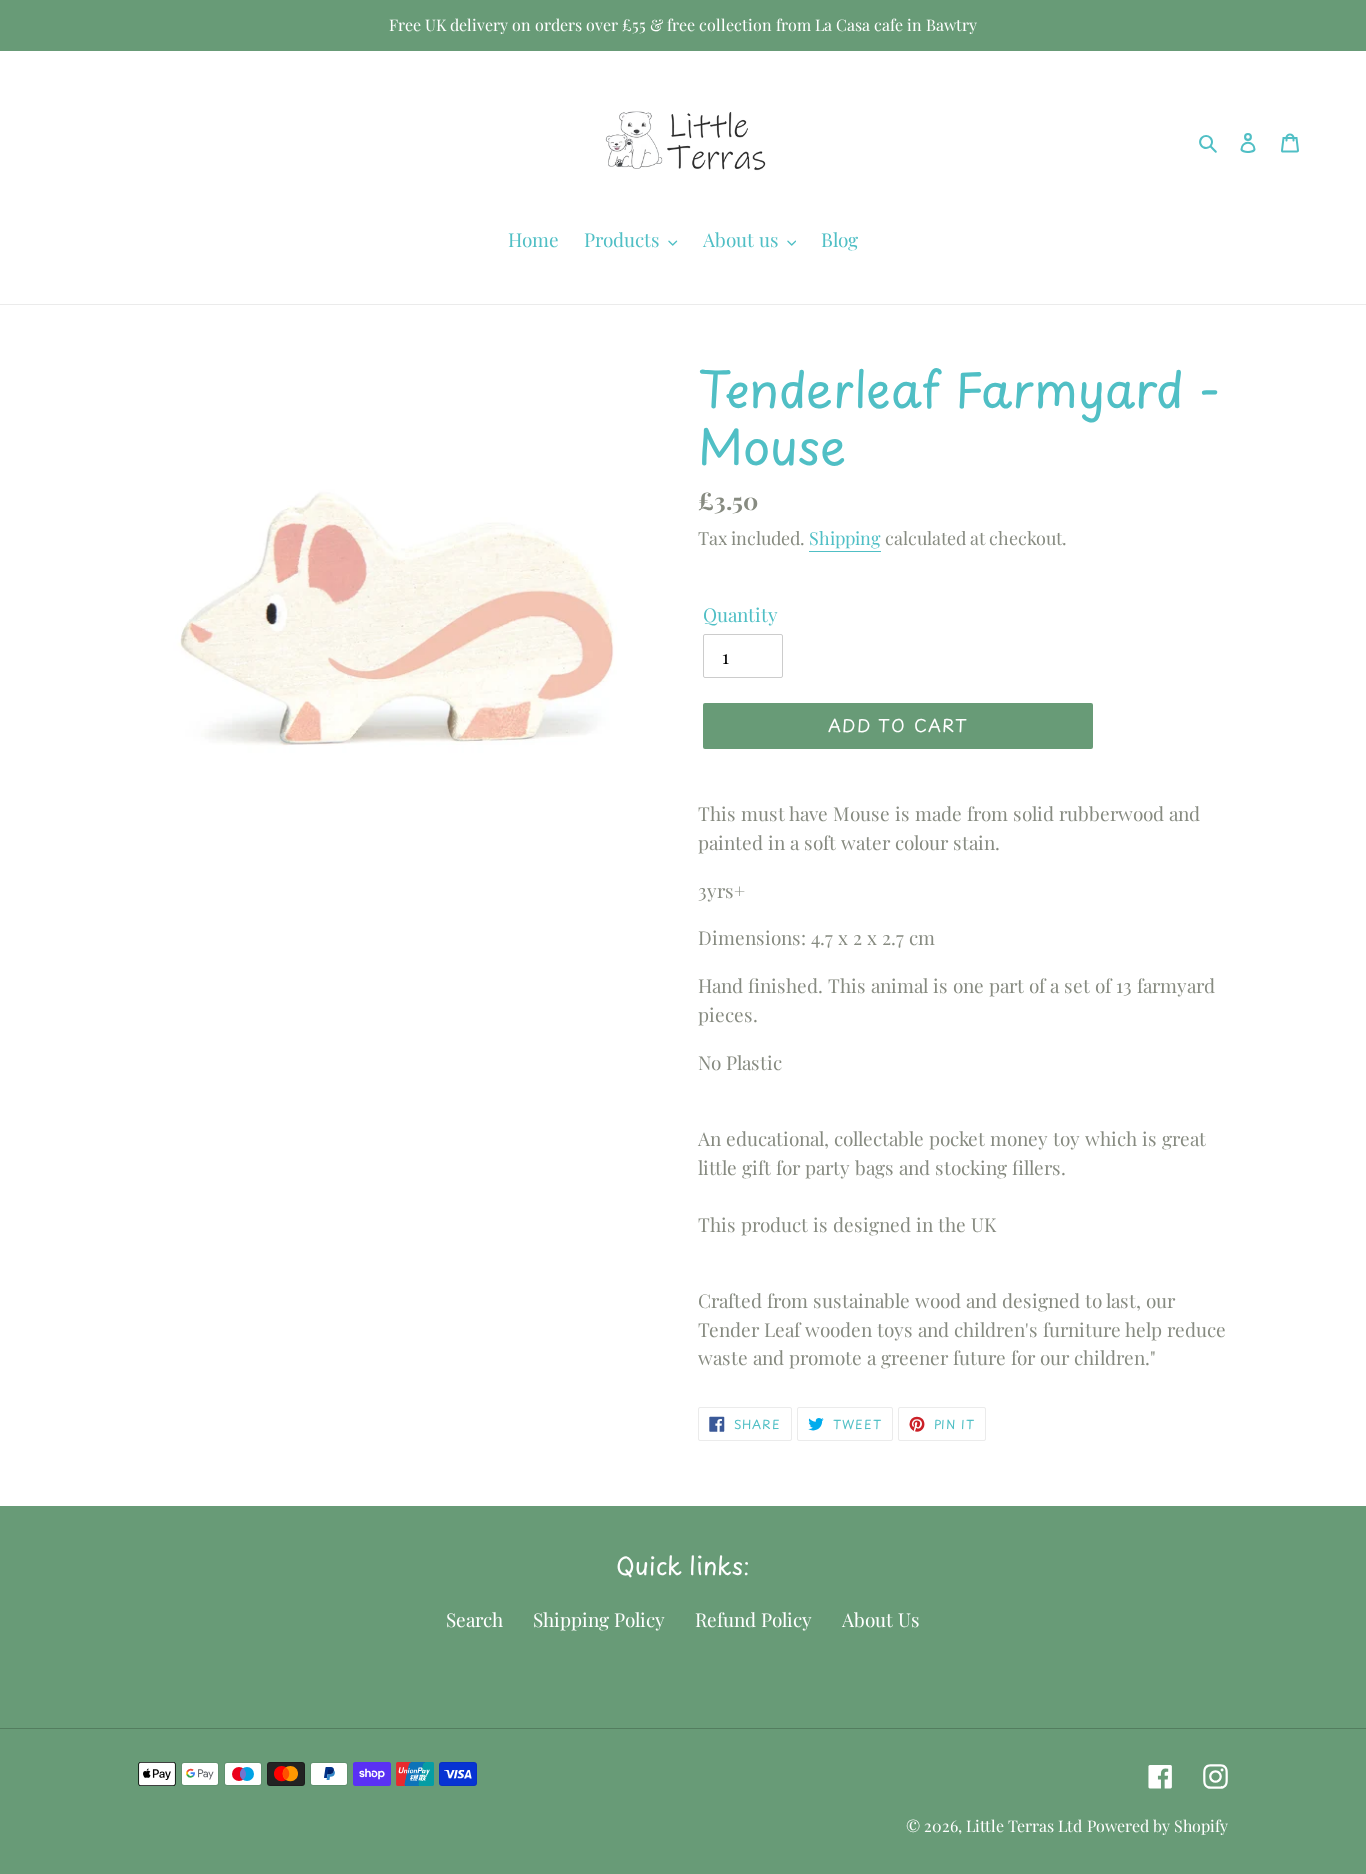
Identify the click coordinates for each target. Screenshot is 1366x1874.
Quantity (740, 614)
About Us (881, 1619)
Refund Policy (753, 1619)
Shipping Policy (599, 1619)
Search (474, 1619)
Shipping (845, 538)
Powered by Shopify (1157, 1825)
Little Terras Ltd (1024, 1825)
